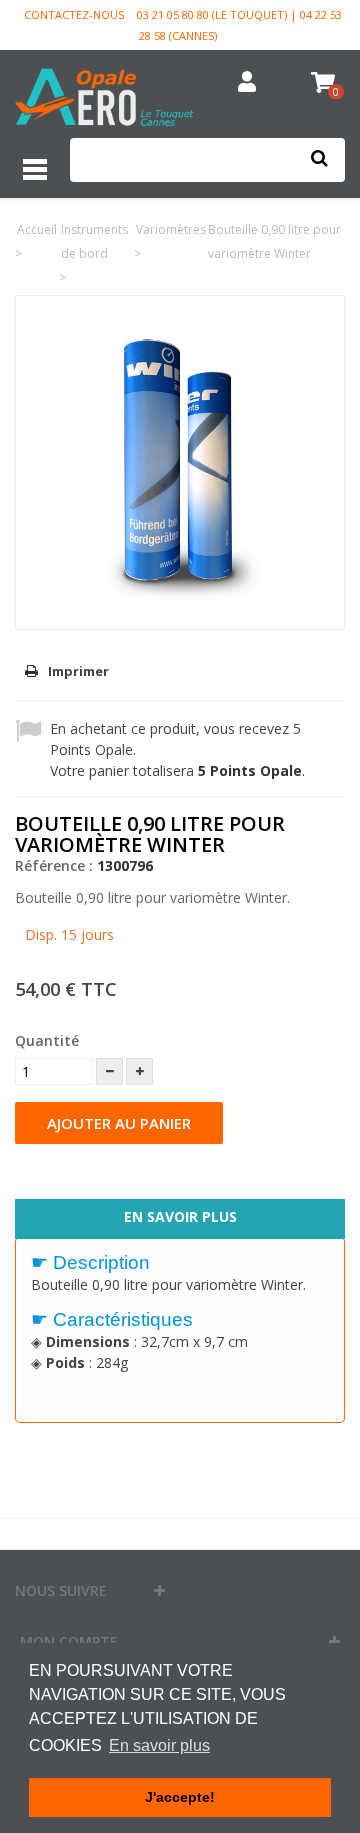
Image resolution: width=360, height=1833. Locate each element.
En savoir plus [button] (159, 1745)
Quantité (47, 1040)
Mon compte (69, 1641)
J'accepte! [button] (180, 1797)
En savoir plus (180, 1216)
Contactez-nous (74, 14)
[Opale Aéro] (105, 99)
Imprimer (78, 671)
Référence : (54, 865)
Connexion (247, 83)
